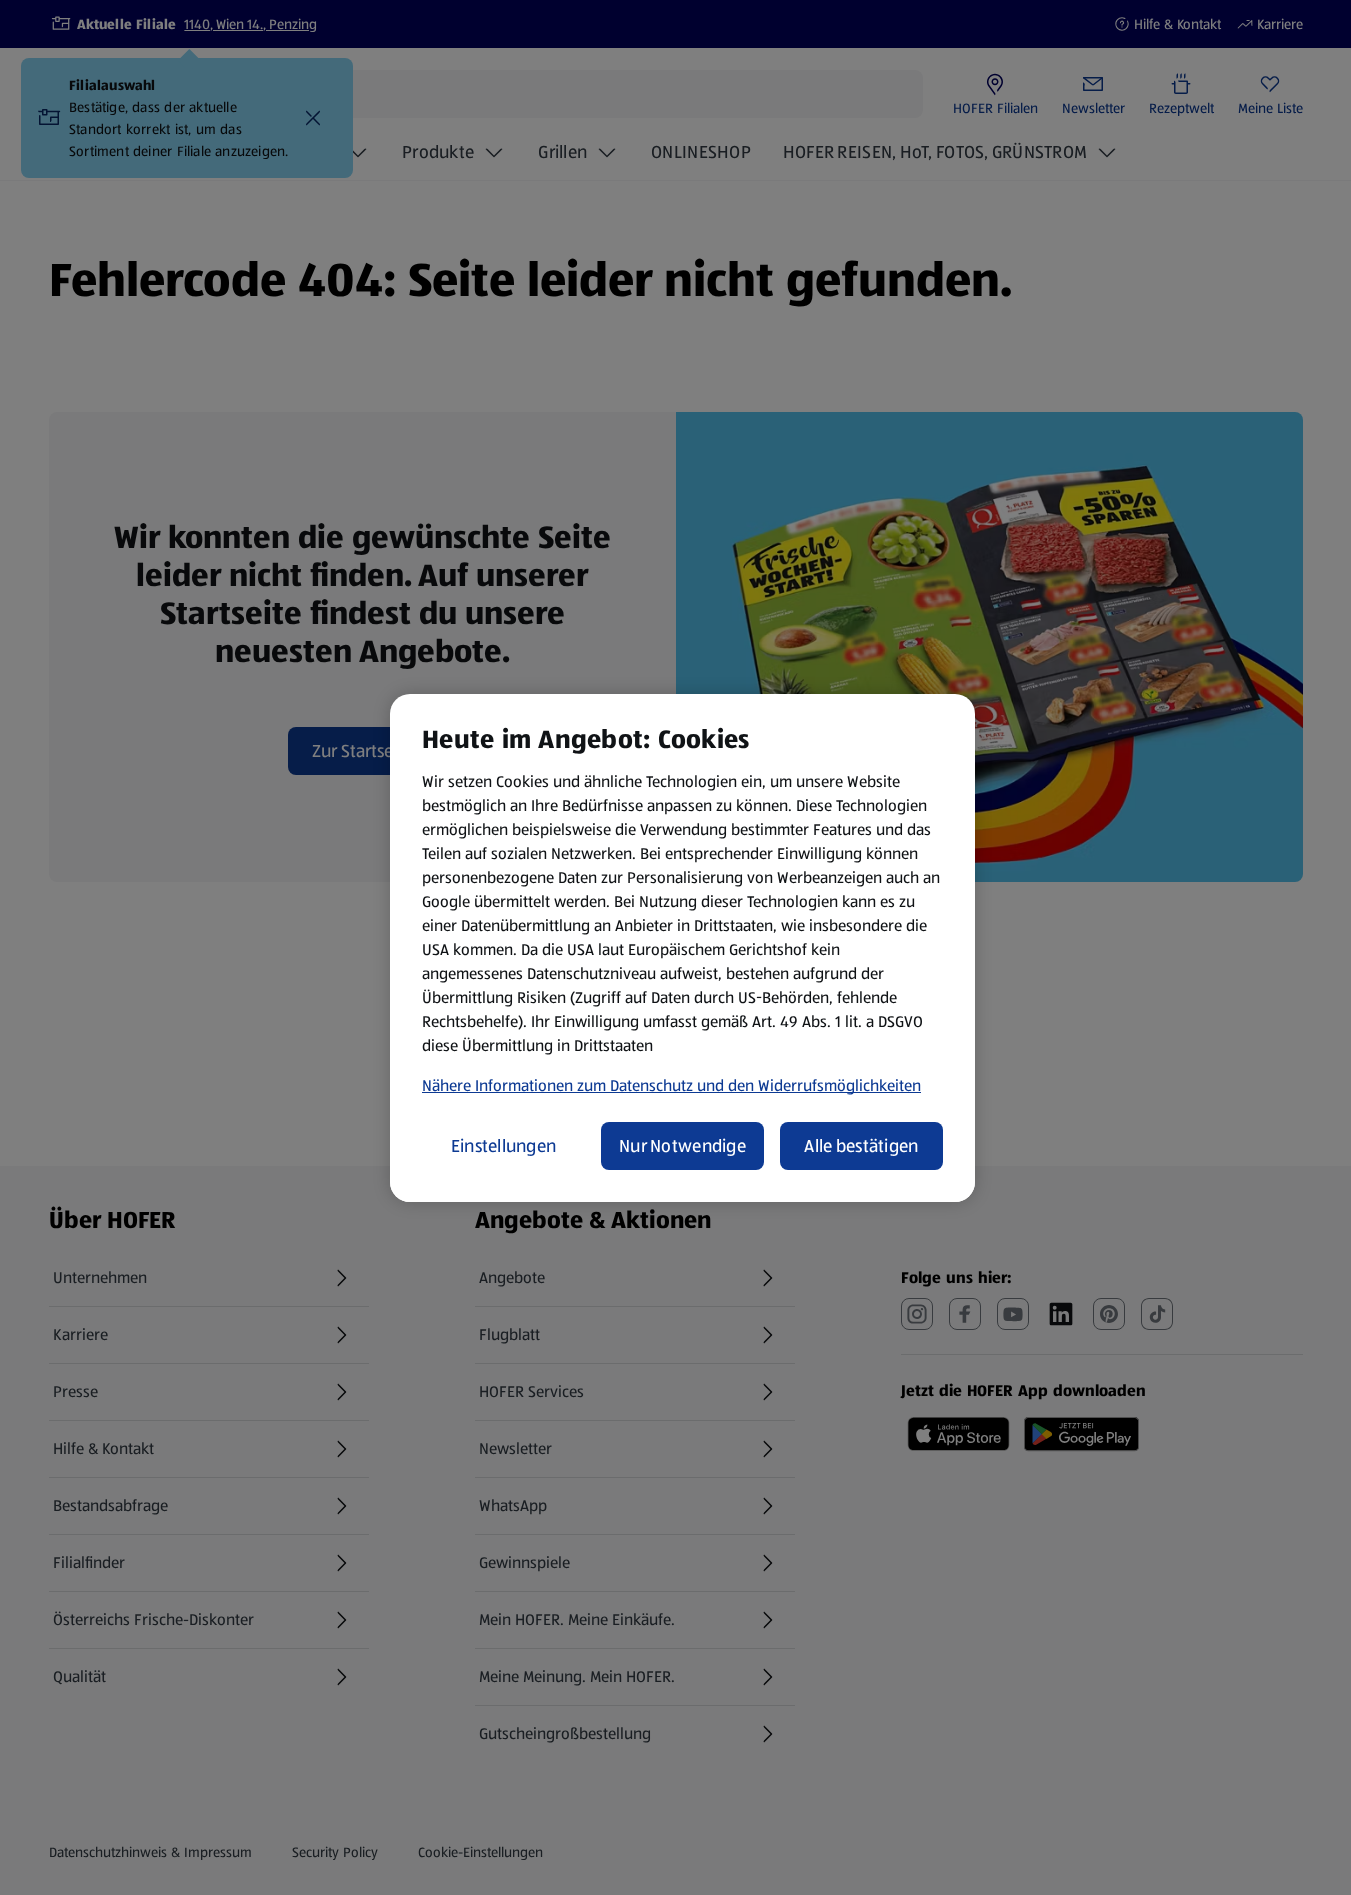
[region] (682, 948)
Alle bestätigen (861, 1146)
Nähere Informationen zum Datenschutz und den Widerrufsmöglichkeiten (671, 1085)
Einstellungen (504, 1146)
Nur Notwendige (682, 1146)
